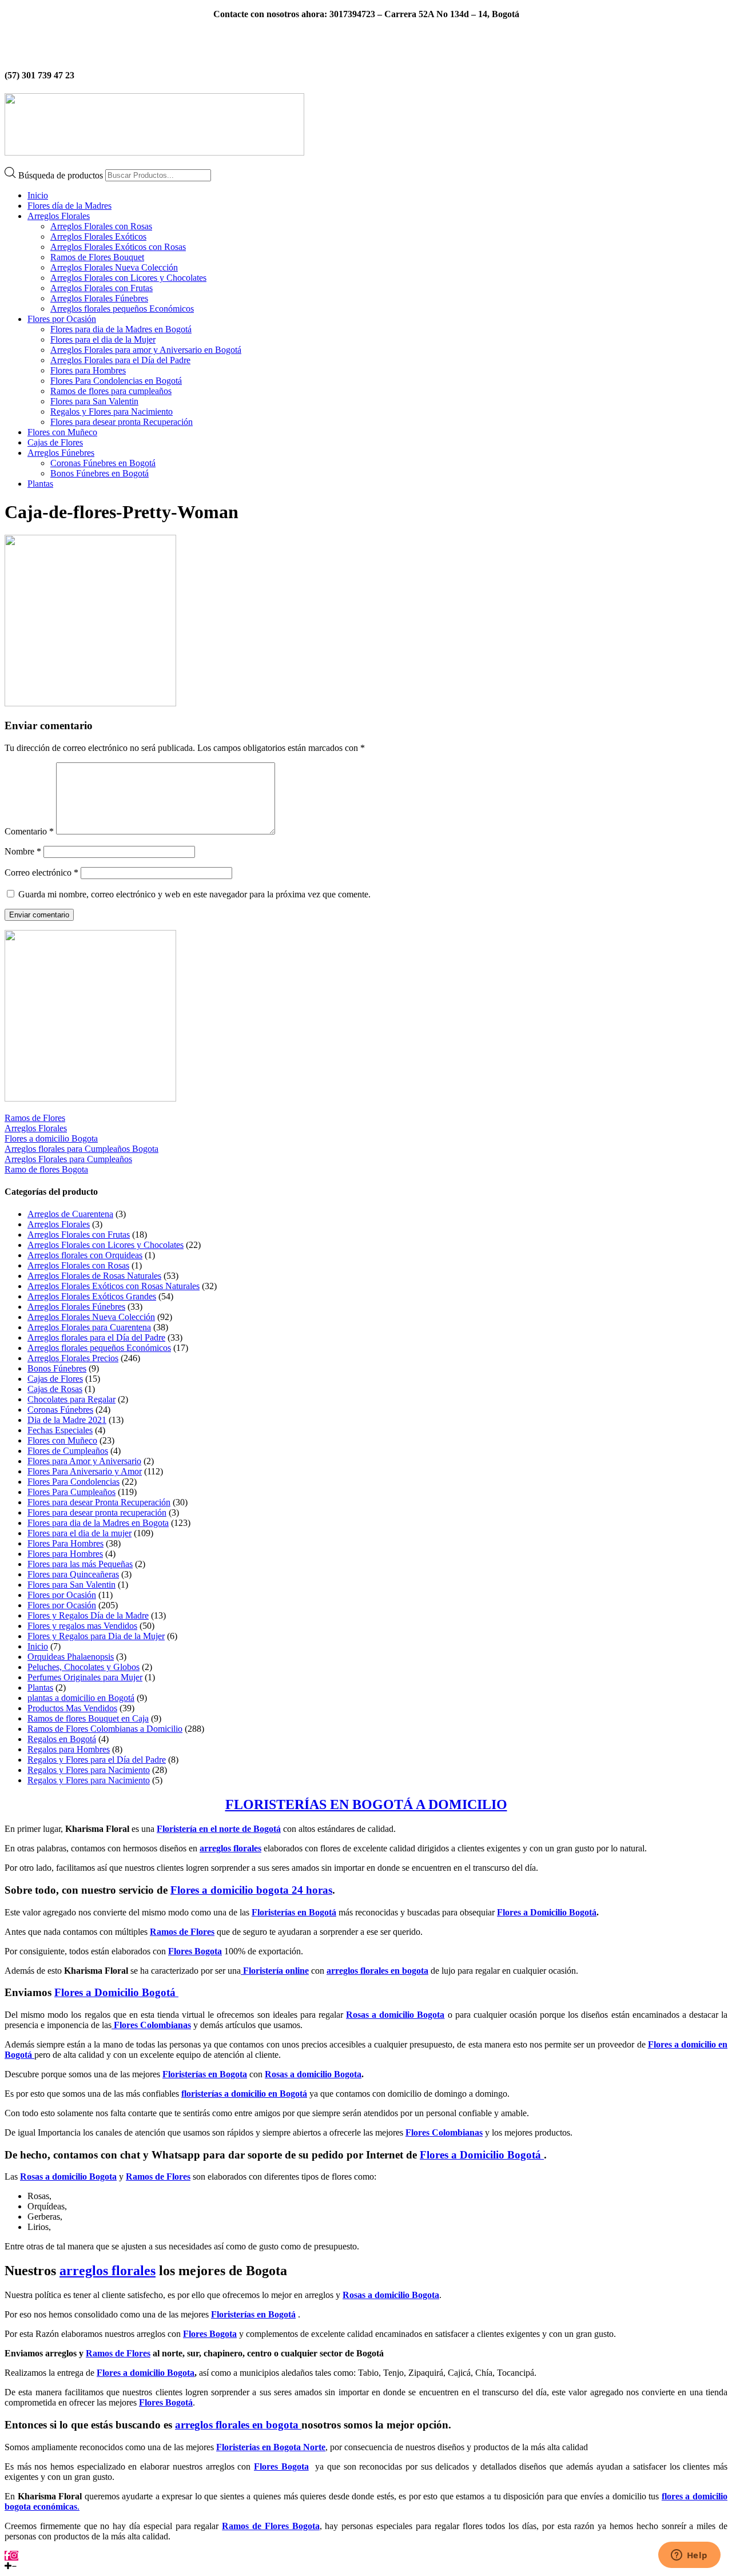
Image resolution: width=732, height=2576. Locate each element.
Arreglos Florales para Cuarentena (89, 1327)
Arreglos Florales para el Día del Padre (120, 360)
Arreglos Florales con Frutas (102, 288)
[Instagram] (14, 2556)
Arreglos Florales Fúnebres (99, 298)
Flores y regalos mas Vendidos (82, 1626)
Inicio (38, 195)
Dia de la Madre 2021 (67, 1420)
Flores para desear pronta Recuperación (122, 422)
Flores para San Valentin (94, 401)
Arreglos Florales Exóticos (98, 236)
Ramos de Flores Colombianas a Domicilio (105, 1729)
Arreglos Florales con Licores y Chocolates (128, 278)
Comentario (29, 831)
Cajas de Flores (55, 442)
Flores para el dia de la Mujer (103, 339)
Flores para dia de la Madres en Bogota (98, 1523)
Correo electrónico (41, 872)
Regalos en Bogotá (62, 1739)
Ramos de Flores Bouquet (97, 257)
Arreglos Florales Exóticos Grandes (92, 1296)
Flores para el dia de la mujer (79, 1533)
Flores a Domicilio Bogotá (547, 1912)
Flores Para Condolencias (73, 1482)
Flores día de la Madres (69, 206)
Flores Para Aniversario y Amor (85, 1471)
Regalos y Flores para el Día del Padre (97, 1760)
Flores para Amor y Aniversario (84, 1461)
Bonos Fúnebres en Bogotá (100, 473)
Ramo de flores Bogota (46, 1169)
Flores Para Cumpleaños (71, 1492)
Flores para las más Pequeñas (80, 1564)
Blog (327, 33)
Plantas (40, 484)
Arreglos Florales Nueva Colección (114, 267)
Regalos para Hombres (69, 1749)
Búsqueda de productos (62, 175)
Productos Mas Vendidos (72, 1708)
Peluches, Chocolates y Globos (83, 1667)
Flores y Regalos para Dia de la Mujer (96, 1636)
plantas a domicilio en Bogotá (81, 1698)
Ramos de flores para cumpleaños (111, 391)
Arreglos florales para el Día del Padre (96, 1337)
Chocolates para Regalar (71, 1399)
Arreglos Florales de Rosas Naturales (94, 1276)
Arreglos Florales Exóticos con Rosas (118, 247)
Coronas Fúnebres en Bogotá (103, 463)
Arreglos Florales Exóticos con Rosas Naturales (114, 1286)
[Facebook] (7, 2556)
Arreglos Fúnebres (61, 453)
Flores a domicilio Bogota (51, 1138)
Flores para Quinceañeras (73, 1574)
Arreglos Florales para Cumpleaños (68, 1159)
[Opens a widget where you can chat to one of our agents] (689, 2556)
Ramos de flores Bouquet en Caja (88, 1718)
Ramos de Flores (35, 1118)
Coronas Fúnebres (60, 1410)
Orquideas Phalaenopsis (71, 1657)
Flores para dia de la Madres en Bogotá (121, 329)
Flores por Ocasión (62, 319)
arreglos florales (230, 1848)
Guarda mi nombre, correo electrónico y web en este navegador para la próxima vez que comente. (194, 894)
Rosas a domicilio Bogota (313, 2074)
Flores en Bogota (382, 33)
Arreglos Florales (59, 216)
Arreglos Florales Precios (73, 1358)
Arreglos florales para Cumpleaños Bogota (81, 1149)
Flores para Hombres (88, 370)
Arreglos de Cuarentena (70, 1214)
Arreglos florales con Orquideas (85, 1255)
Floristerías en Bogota (205, 2074)
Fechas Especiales (60, 1430)
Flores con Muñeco (62, 432)
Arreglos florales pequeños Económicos (122, 309)
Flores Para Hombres (65, 1543)
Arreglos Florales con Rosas (101, 226)
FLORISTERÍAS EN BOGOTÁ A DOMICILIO (366, 1804)
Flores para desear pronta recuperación (97, 1512)
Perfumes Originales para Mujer (85, 1677)
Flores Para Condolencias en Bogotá (116, 381)
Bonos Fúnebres (57, 1368)
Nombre (23, 851)
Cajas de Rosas (55, 1389)
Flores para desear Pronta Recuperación (99, 1502)
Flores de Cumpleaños (68, 1451)
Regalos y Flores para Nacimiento (112, 412)
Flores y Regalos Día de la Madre (88, 1615)
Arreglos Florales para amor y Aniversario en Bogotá (146, 350)
